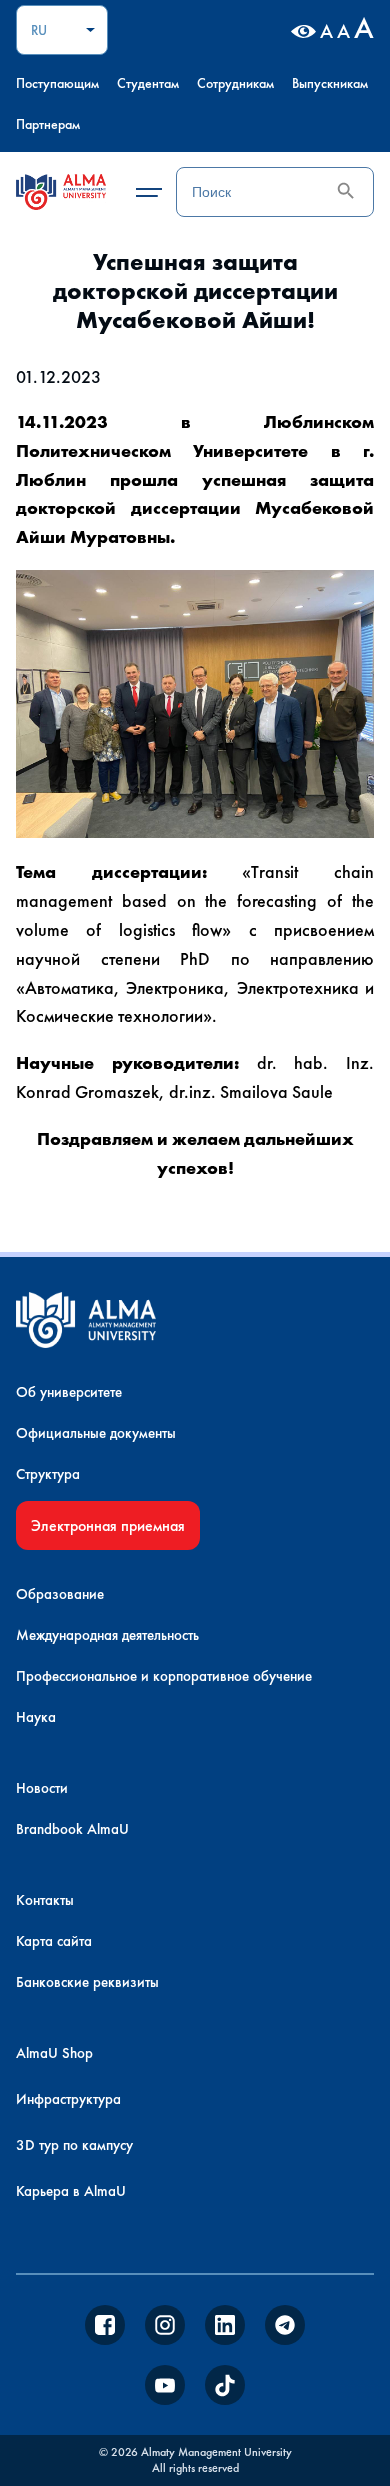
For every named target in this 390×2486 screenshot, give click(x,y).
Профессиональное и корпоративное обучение (164, 1676)
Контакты (45, 1900)
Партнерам (48, 124)
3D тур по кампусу (74, 2145)
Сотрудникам (235, 83)
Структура (48, 1474)
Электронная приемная (108, 1525)
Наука (36, 1717)
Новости (42, 1788)
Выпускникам (330, 83)
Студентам (148, 83)
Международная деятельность (107, 1635)
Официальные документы (96, 1433)
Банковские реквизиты (87, 1982)
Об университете (69, 1392)
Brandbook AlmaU (72, 1829)
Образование (60, 1594)
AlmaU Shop (54, 2053)
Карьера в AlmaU (71, 2191)
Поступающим (57, 83)
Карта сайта (54, 1941)
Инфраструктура (68, 2099)
